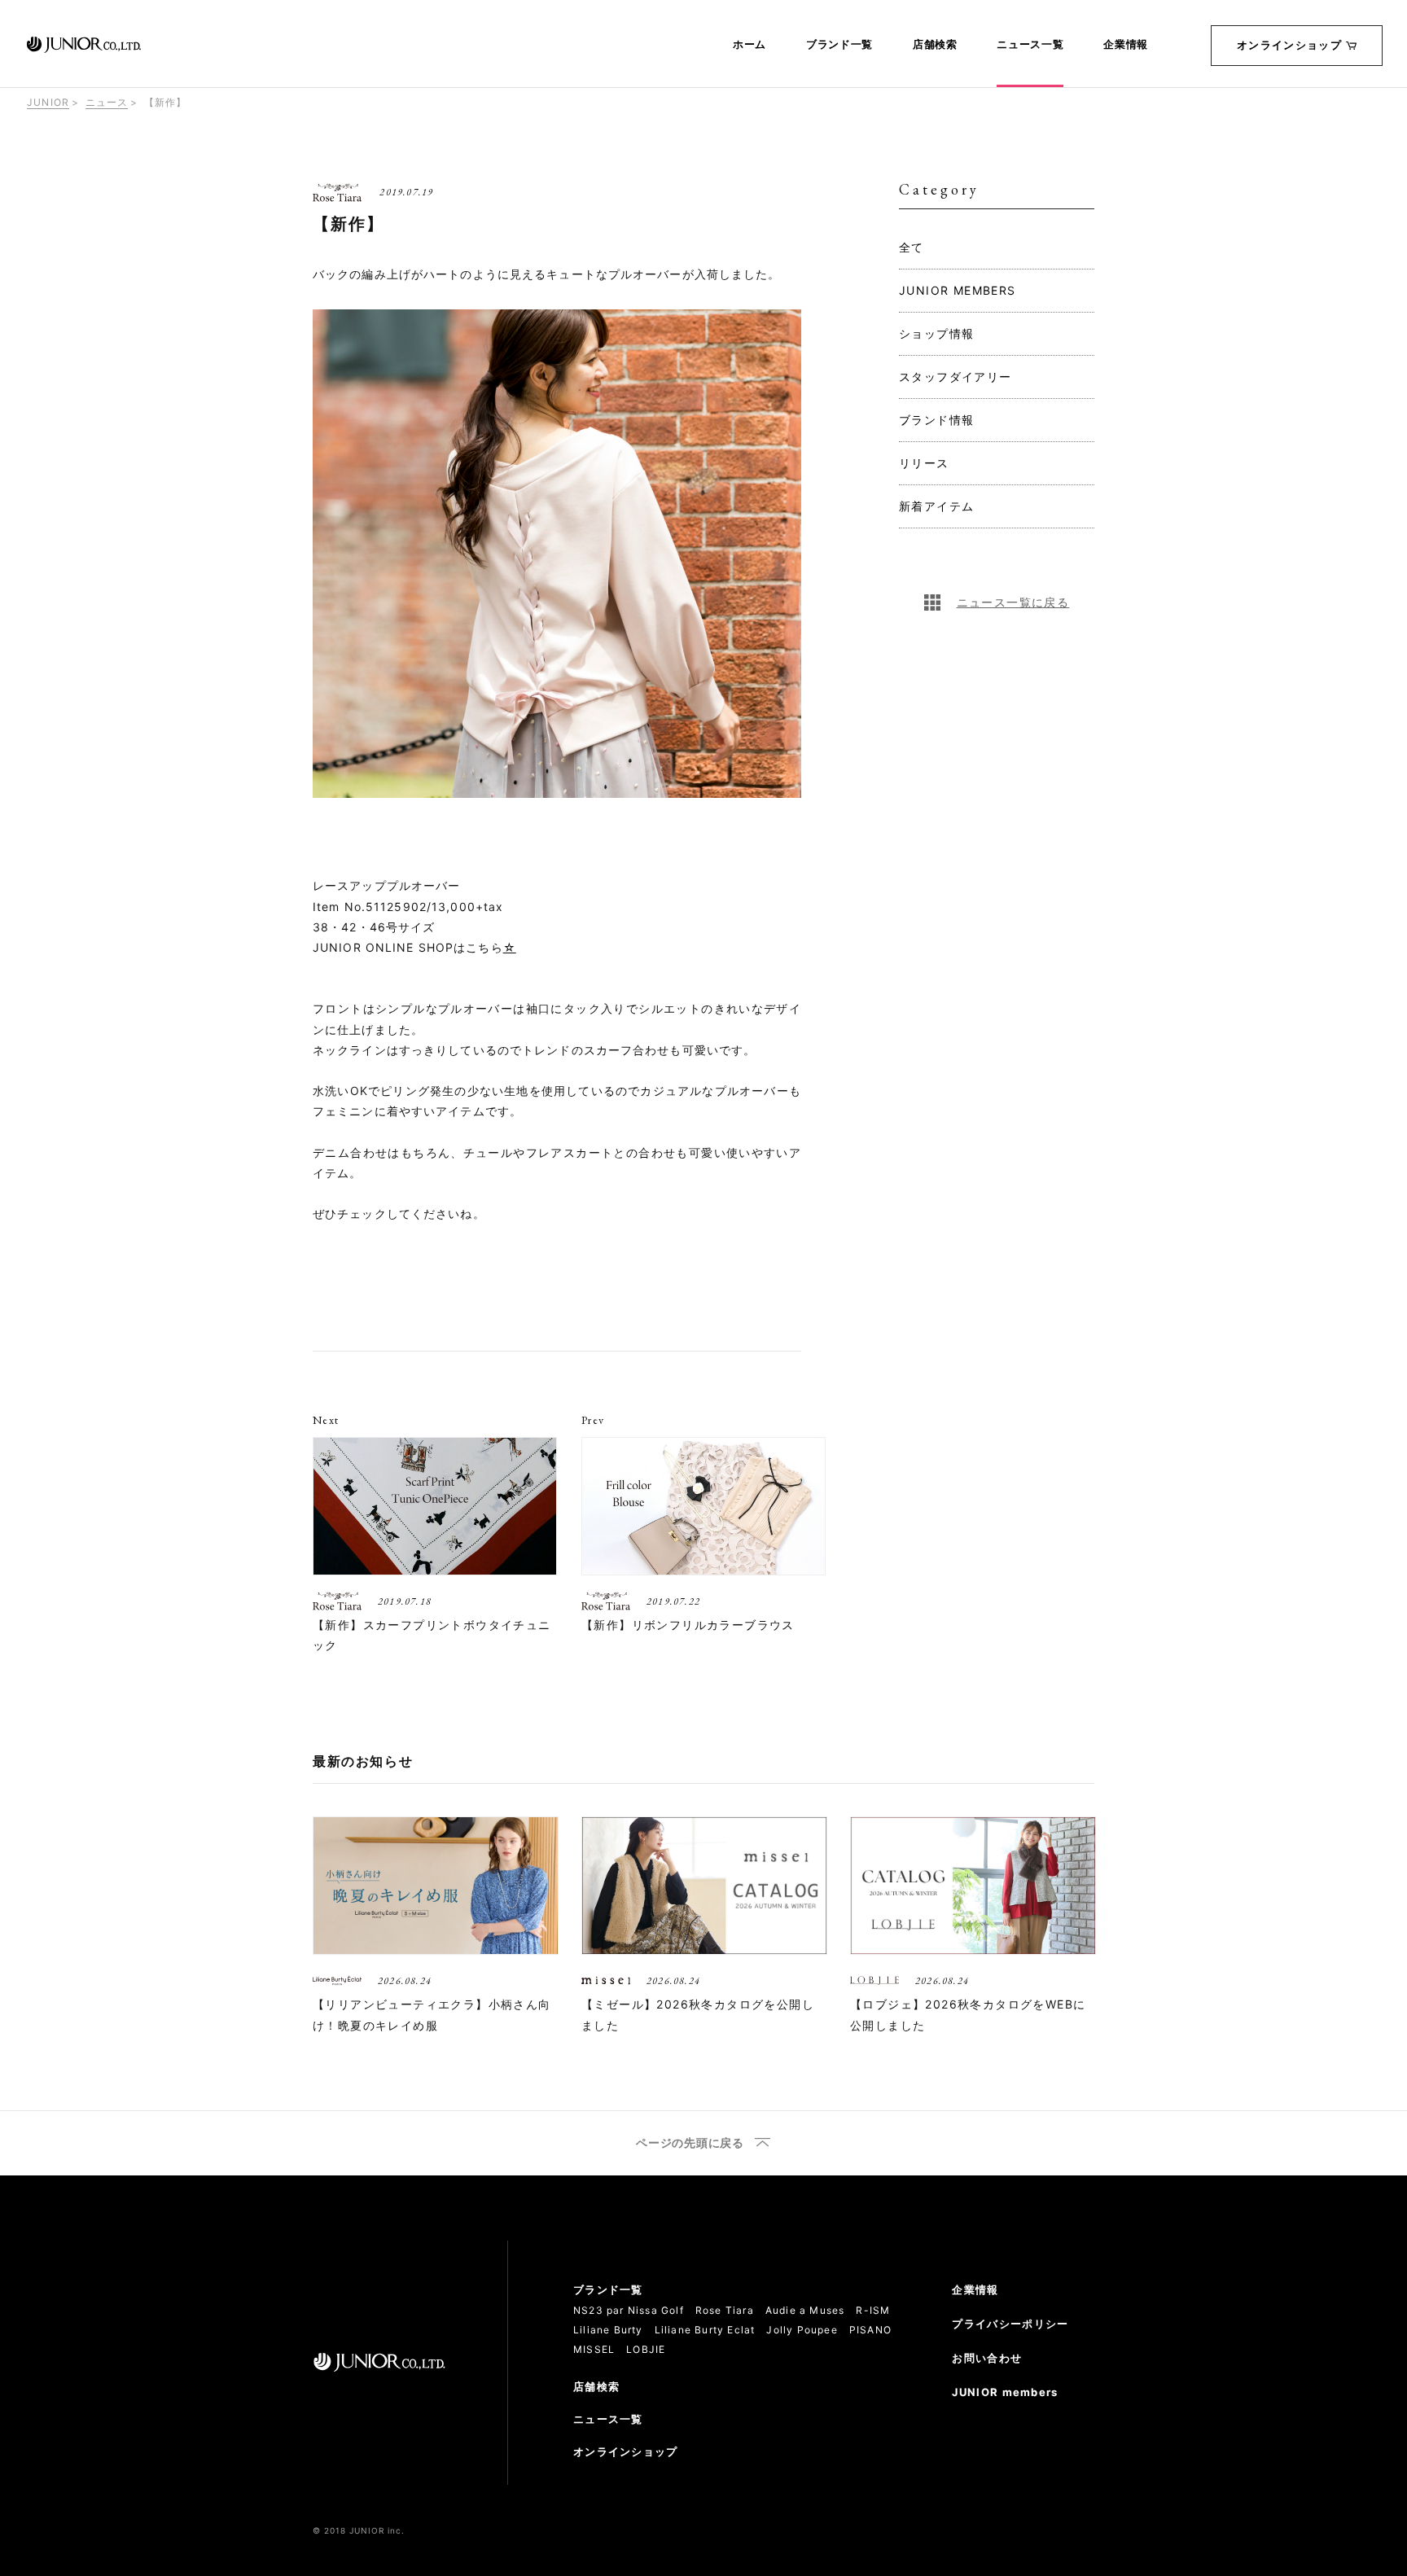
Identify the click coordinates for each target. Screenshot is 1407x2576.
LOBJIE (646, 2349)
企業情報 (1126, 45)
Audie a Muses (805, 2310)
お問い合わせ (987, 2358)
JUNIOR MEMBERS (958, 290)
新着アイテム (936, 506)
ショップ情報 (936, 333)
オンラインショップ (1289, 45)
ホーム (750, 45)
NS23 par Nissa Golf (629, 2310)
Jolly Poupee (802, 2330)
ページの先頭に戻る (690, 2143)
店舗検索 (935, 45)
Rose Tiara (725, 2310)
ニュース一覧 (1030, 45)
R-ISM (873, 2310)
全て (912, 247)
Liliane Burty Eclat (705, 2330)
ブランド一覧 (839, 45)
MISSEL (594, 2349)
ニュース (107, 102)
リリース (924, 463)
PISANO (870, 2330)
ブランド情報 (936, 420)
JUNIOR (48, 102)
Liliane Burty (608, 2330)
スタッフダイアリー (956, 377)
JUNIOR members (1005, 2392)
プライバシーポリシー (1010, 2324)
